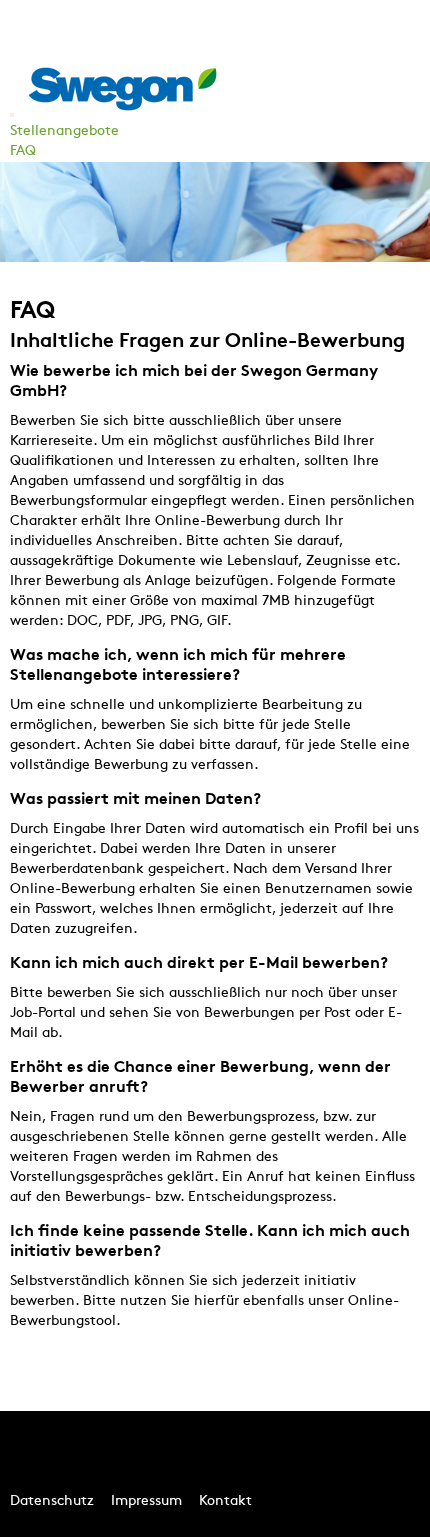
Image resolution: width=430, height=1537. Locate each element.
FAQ (23, 151)
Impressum (146, 1501)
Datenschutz (52, 1501)
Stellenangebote (64, 131)
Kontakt (225, 1501)
